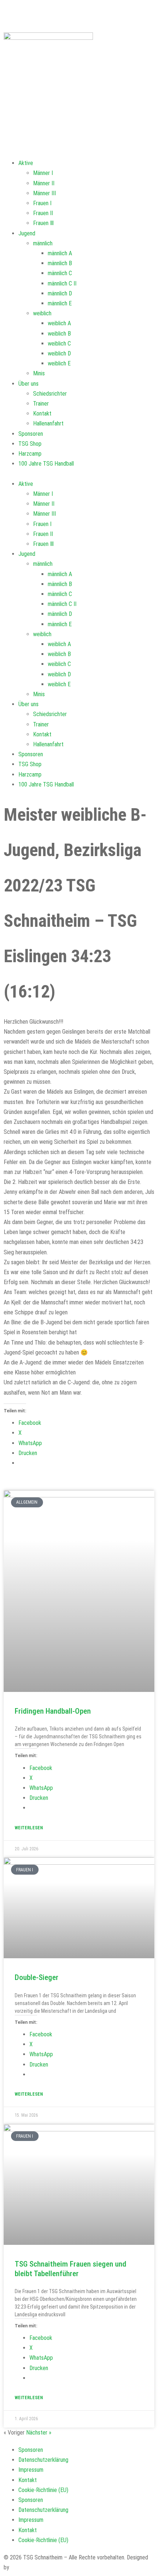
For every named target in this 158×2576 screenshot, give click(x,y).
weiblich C (59, 344)
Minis (39, 373)
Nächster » (39, 2433)
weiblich (42, 313)
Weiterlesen (29, 1828)
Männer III (44, 193)
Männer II (44, 183)
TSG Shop (30, 444)
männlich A (60, 253)
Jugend (27, 233)
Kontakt (42, 413)
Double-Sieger (37, 1977)
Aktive (26, 163)
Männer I (43, 173)
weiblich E (59, 363)
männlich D (60, 293)
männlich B (60, 263)
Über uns (28, 384)
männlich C (60, 273)
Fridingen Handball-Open (53, 1711)
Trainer (41, 404)
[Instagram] (88, 13)
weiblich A (59, 323)
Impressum (31, 2470)
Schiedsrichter (50, 394)
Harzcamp (30, 454)
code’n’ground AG (30, 2567)
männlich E (60, 303)
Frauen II (43, 213)
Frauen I (42, 203)
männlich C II (62, 283)
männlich (43, 243)
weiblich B (59, 334)
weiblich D (59, 353)
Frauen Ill (43, 223)
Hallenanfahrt (48, 423)
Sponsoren (31, 434)
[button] (79, 474)
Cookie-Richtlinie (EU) (43, 2490)
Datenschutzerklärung (43, 2460)
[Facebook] (13, 13)
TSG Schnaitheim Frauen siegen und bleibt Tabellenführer (71, 2269)
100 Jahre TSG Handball (46, 464)
